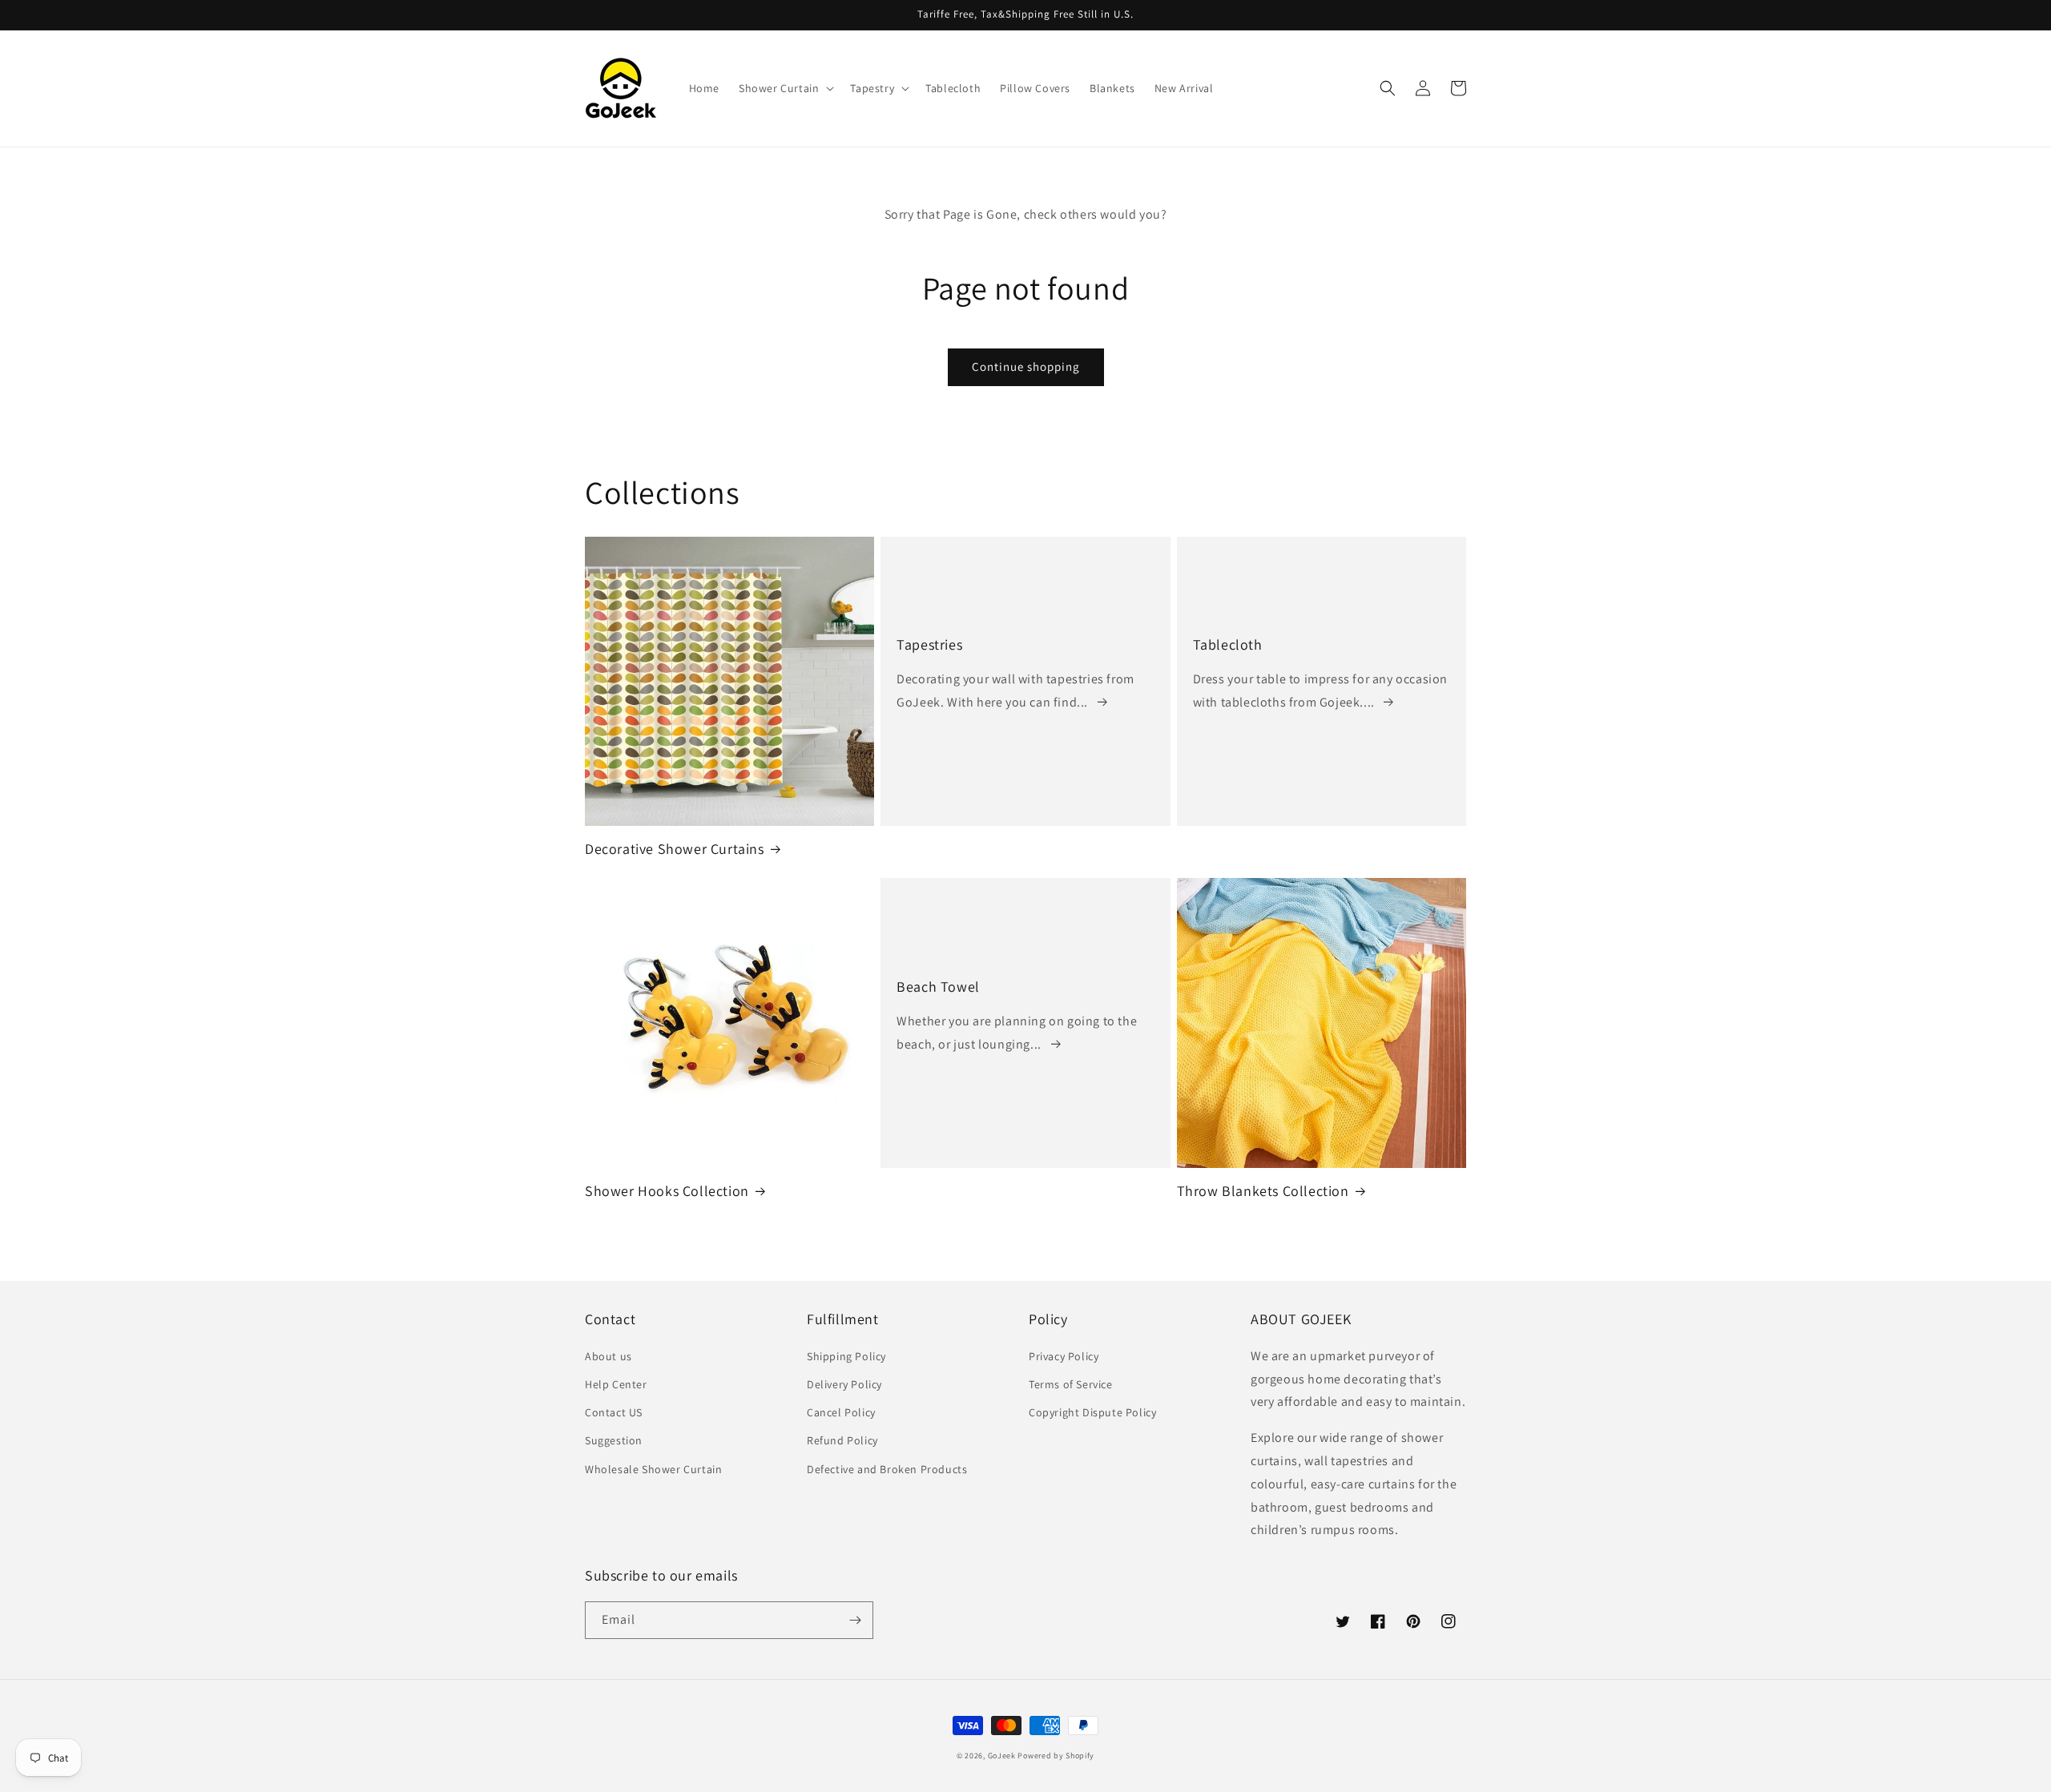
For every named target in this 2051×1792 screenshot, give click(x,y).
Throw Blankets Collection (1263, 1191)
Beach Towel (938, 987)
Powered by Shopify (1056, 1756)
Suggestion (614, 1440)
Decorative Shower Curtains (675, 849)
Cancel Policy (841, 1412)
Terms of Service (1071, 1384)
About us (608, 1356)
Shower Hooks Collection (667, 1191)
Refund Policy (842, 1440)
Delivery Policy (844, 1384)
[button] (785, 88)
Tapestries (929, 644)
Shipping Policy (846, 1356)
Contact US (614, 1412)
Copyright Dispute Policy (1092, 1412)
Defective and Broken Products (887, 1469)
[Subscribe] (855, 1620)
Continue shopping (1026, 366)
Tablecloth (1228, 644)
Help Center (616, 1384)
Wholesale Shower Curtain (653, 1469)
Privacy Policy (1064, 1356)
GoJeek (1002, 1756)
